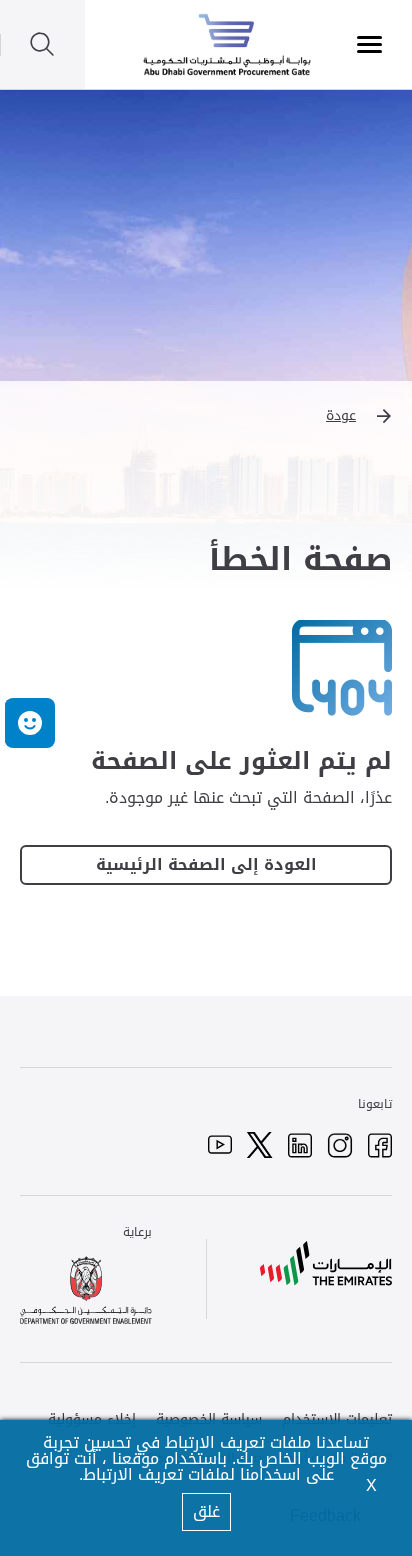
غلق (206, 1511)
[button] (206, 416)
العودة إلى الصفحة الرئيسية (206, 865)
